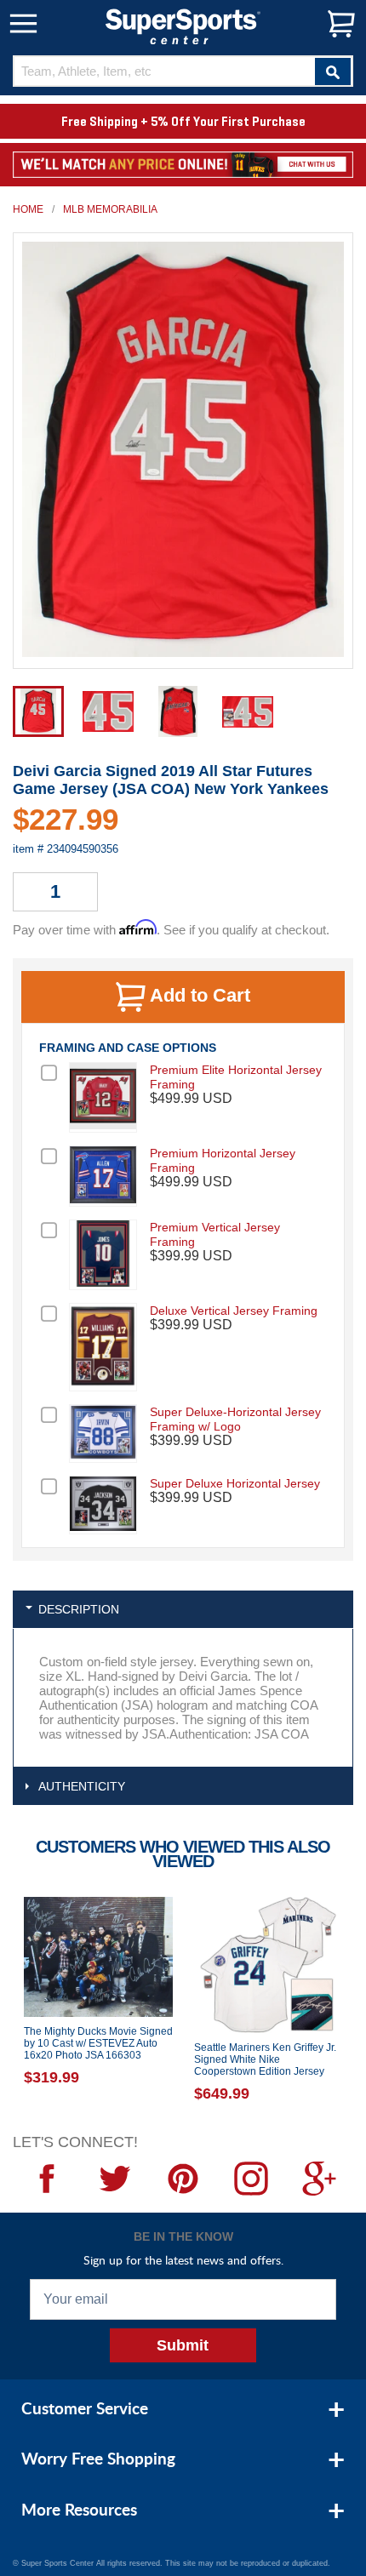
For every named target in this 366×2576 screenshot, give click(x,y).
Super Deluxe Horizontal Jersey (235, 1483)
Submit (183, 2345)
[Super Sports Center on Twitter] (115, 2179)
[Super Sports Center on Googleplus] (319, 2179)
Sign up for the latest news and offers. (183, 2260)
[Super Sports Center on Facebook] (47, 2179)
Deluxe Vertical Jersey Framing (234, 1311)
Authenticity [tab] (82, 1786)
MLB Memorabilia (110, 209)
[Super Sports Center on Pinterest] (183, 2179)
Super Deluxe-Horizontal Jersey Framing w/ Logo (235, 1419)
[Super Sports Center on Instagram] (251, 2179)
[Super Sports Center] (183, 25)
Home (28, 209)
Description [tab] (79, 1609)
